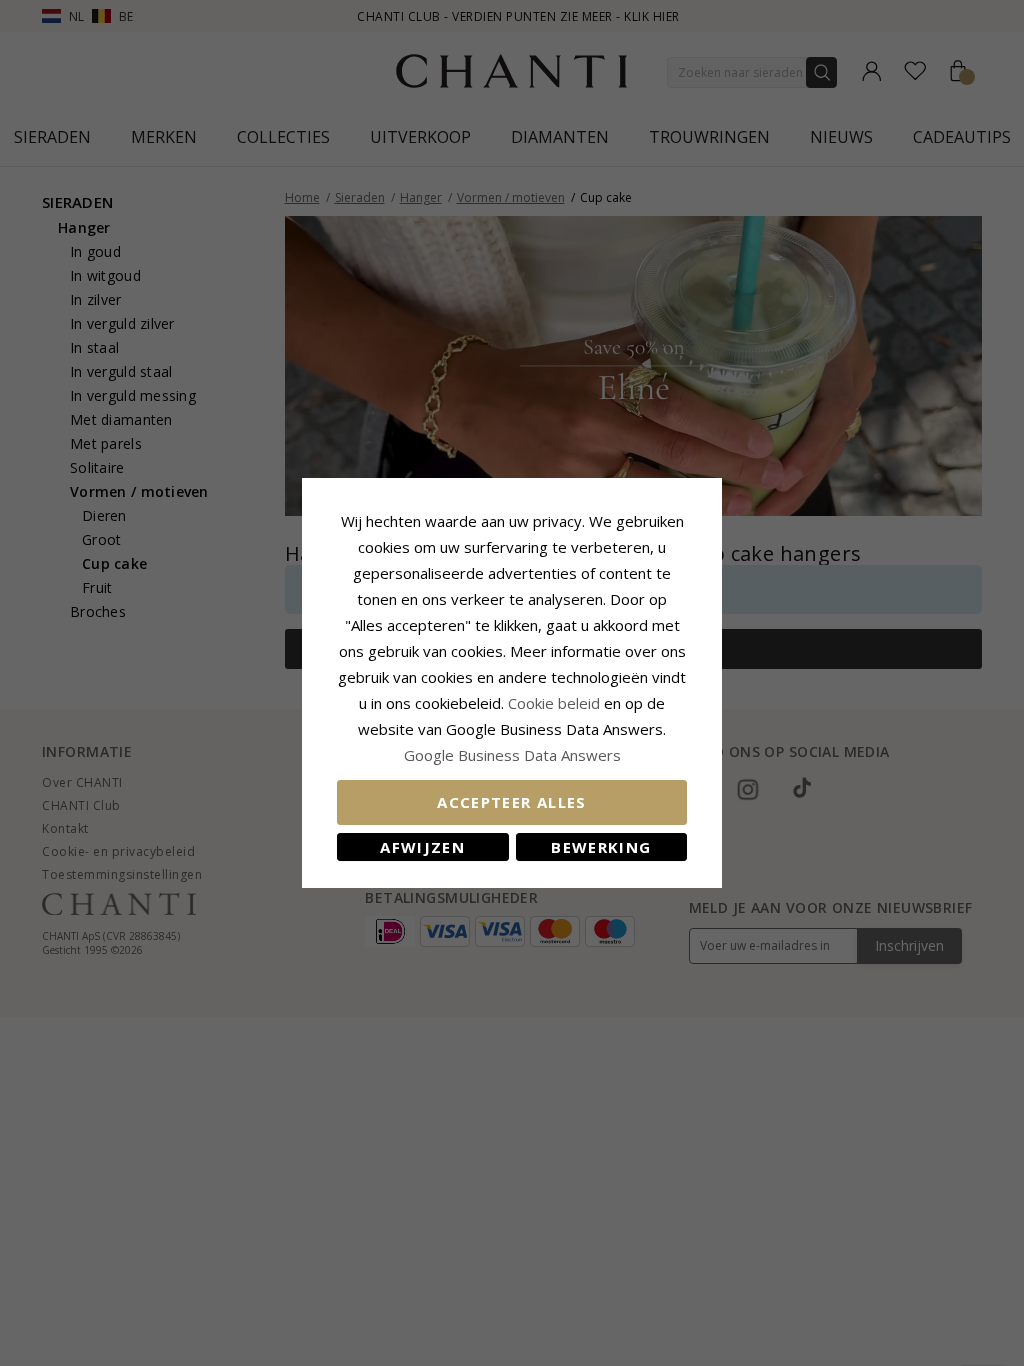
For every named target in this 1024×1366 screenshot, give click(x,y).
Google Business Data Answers (512, 755)
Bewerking (601, 847)
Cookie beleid (556, 703)
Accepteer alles (511, 802)
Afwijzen (422, 847)
